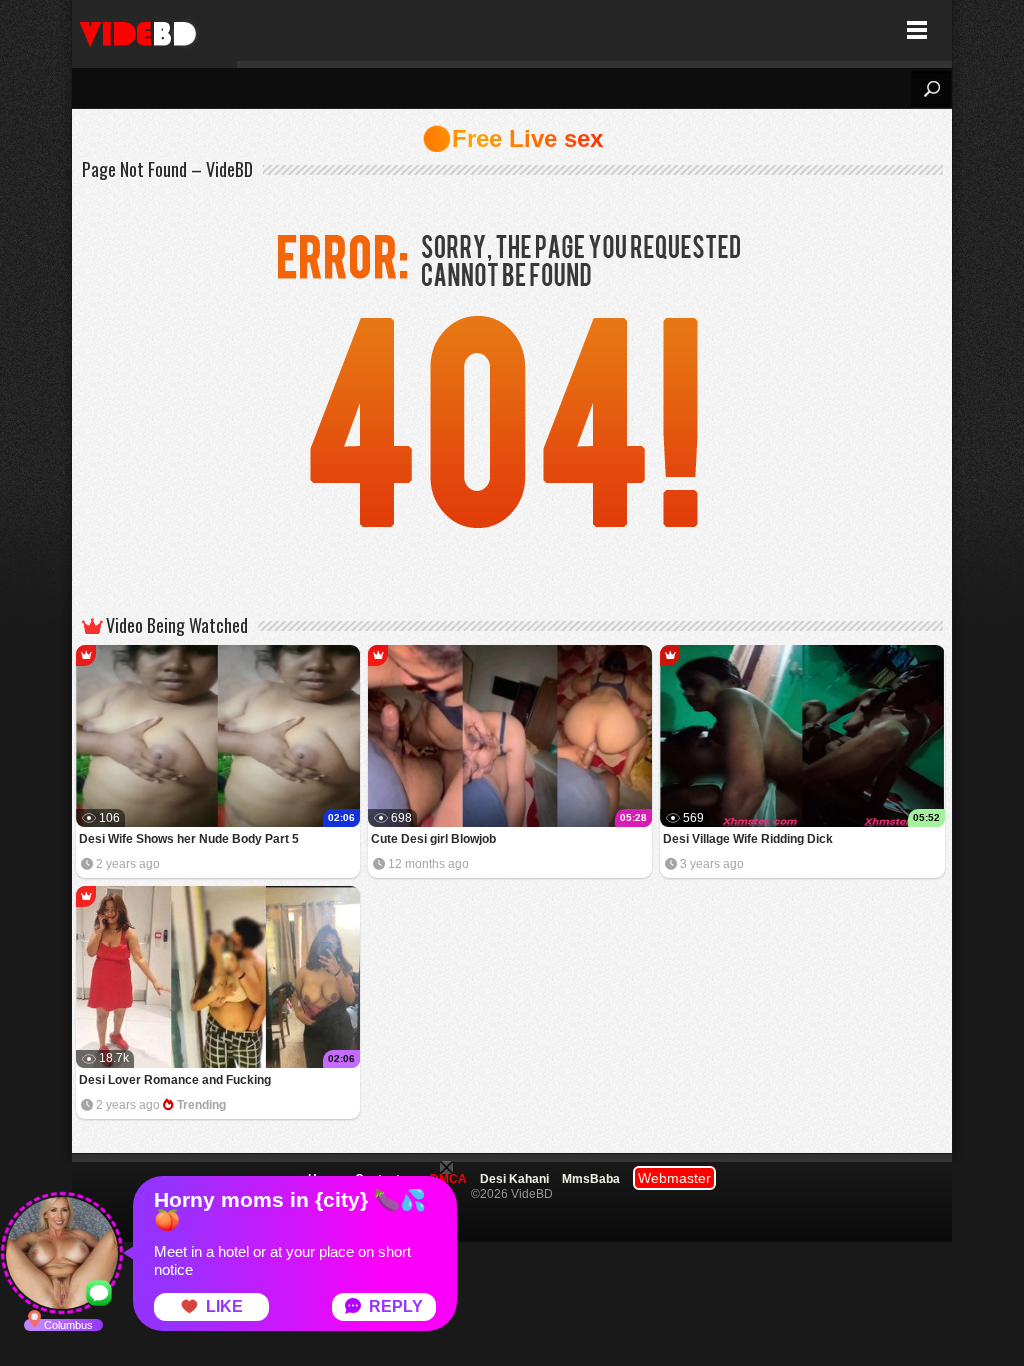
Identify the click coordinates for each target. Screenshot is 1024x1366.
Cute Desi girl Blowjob (433, 839)
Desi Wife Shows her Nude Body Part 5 (189, 839)
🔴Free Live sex (512, 138)
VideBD (154, 30)
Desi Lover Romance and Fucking (175, 1080)
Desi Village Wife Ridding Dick (748, 839)
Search (931, 89)
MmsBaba (591, 1179)
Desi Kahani (514, 1179)
